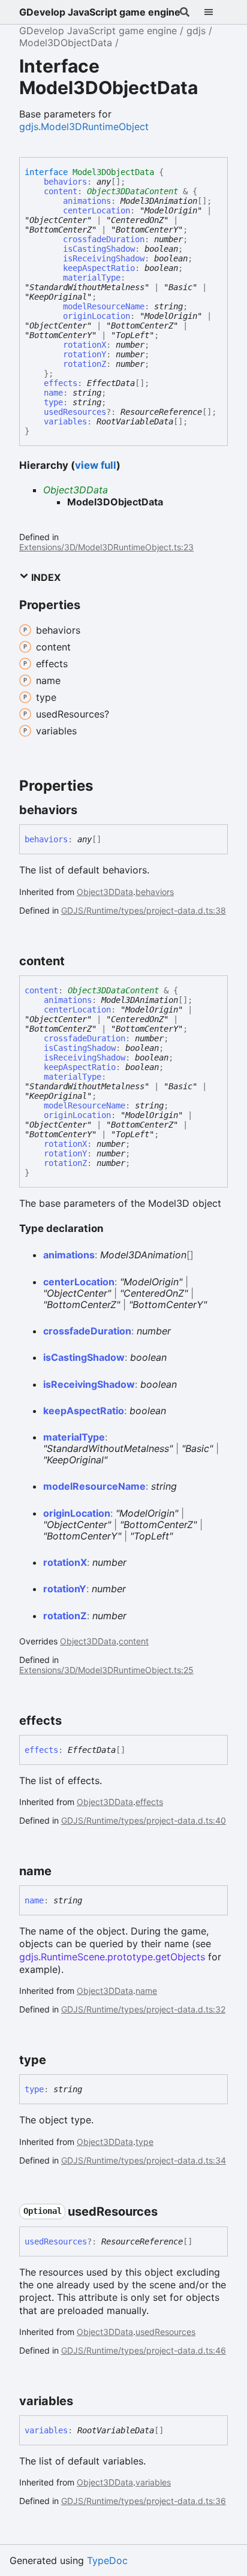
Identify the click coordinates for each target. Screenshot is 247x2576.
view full (96, 465)
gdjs (196, 31)
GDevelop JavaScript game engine (100, 12)
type (53, 402)
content (61, 191)
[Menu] (216, 12)
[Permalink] (88, 810)
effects (61, 383)
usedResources (75, 412)
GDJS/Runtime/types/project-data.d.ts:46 (144, 2350)
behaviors (65, 182)
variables (65, 421)
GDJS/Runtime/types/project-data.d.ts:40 (144, 1820)
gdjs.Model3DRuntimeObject (84, 126)
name (53, 393)
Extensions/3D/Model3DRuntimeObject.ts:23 (106, 547)
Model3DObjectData (66, 43)
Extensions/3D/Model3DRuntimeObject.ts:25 (106, 1670)
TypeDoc (107, 2560)
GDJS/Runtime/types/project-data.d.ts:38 (144, 910)
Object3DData (76, 490)
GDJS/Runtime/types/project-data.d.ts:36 (144, 2501)
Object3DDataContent (132, 191)
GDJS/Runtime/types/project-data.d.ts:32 (143, 2009)
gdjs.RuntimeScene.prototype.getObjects (112, 1957)
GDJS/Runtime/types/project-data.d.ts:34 (144, 2160)
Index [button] (45, 577)
